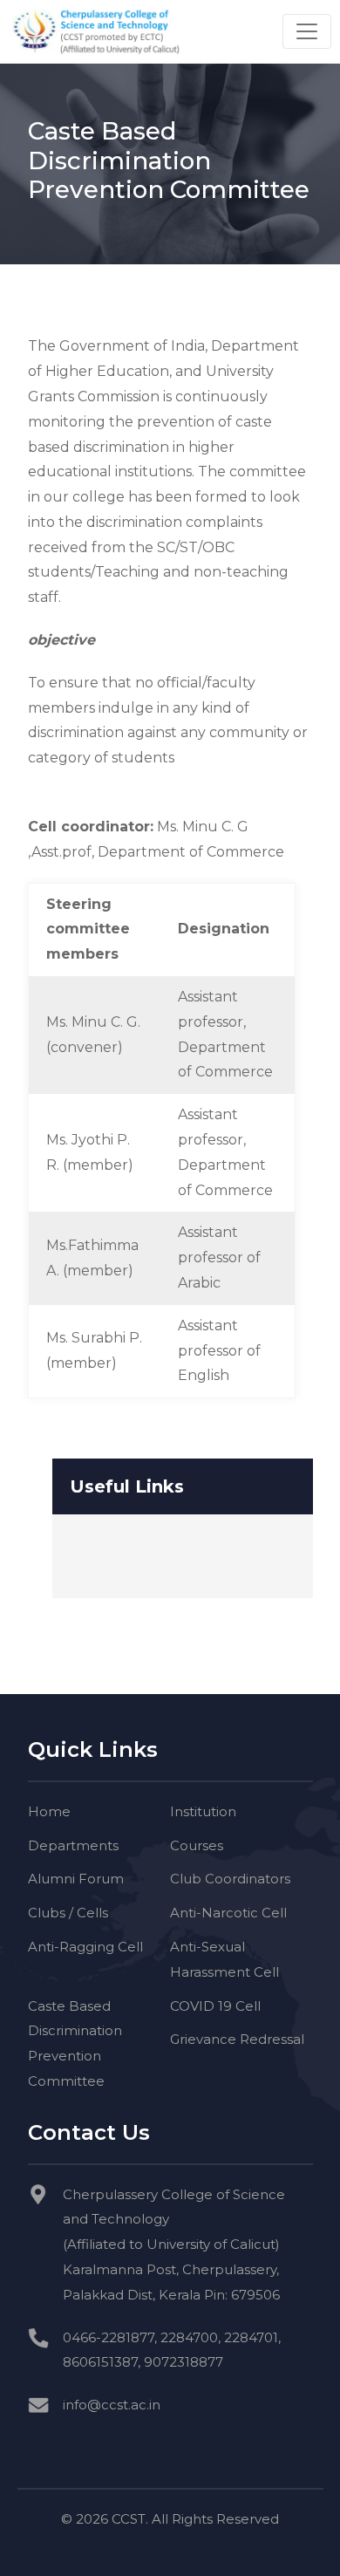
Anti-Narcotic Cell (228, 1913)
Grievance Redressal (237, 2039)
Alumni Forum (76, 1879)
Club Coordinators (230, 1879)
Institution (203, 1811)
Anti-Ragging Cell (85, 1947)
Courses (197, 1845)
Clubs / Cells (68, 1913)
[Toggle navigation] (307, 31)
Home (49, 1811)
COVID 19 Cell (215, 2006)
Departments (73, 1845)
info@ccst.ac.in (112, 2405)
